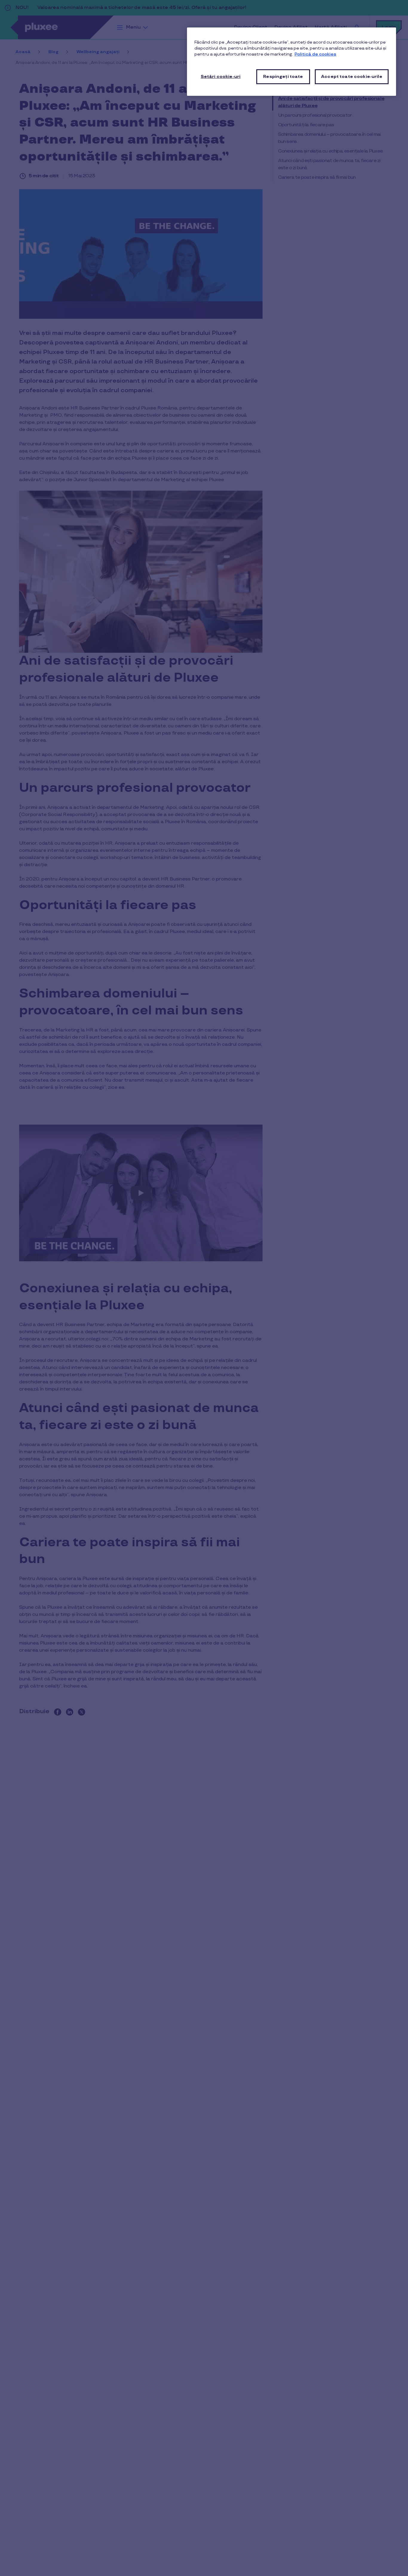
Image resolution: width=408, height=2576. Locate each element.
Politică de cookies (315, 54)
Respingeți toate (283, 77)
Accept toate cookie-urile (352, 77)
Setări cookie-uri (221, 77)
